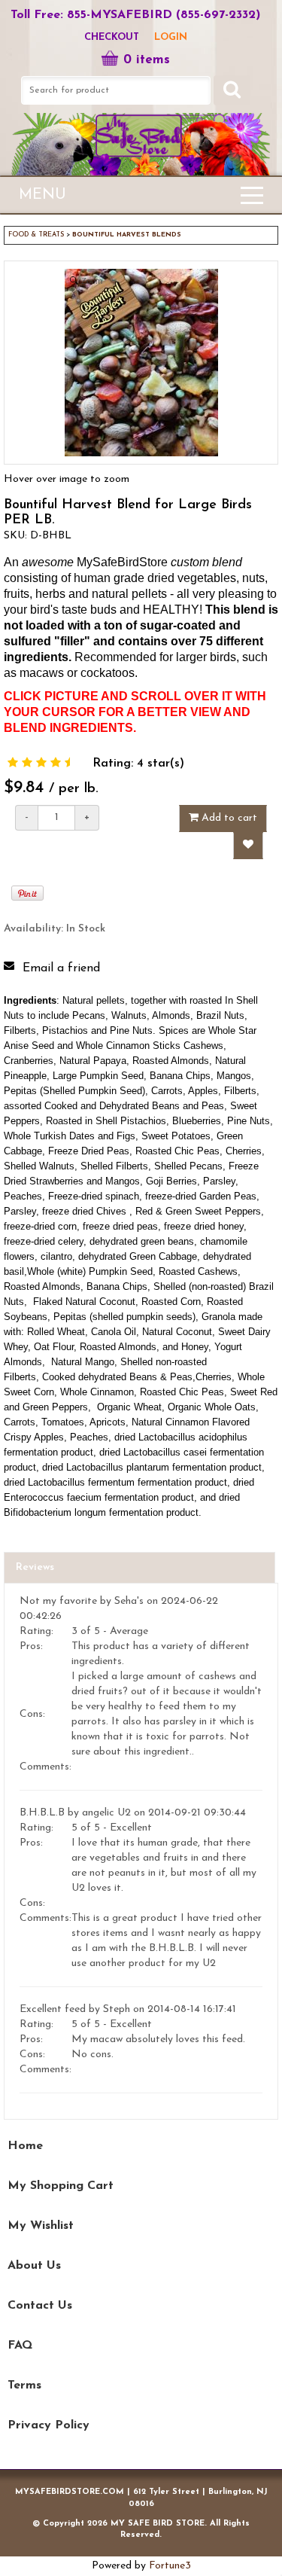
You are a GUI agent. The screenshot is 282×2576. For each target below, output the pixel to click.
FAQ (20, 2346)
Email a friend (61, 968)
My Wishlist (41, 2226)
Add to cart (228, 818)
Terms (24, 2385)
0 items (147, 60)
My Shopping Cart (61, 2186)
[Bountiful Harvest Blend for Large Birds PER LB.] (13, 764)
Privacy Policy (49, 2425)
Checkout (112, 37)
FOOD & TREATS (36, 235)
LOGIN (171, 37)
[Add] (248, 846)
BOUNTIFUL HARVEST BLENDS (127, 235)
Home (25, 2146)
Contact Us (40, 2306)
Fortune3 (170, 2566)
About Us (34, 2266)
